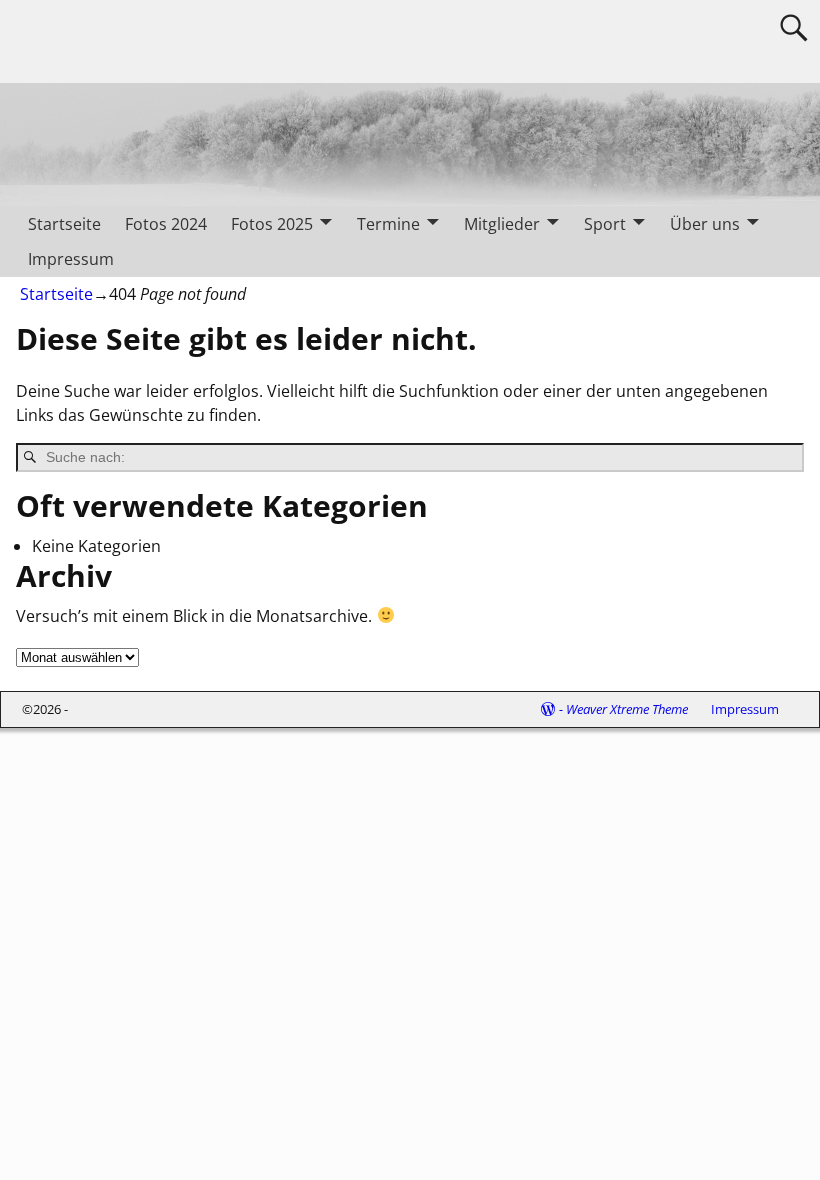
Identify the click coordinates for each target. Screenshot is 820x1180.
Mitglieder (502, 224)
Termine (388, 224)
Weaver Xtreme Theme (627, 709)
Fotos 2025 (272, 224)
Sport (605, 224)
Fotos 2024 (166, 224)
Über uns (705, 224)
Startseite (64, 224)
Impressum (71, 259)
